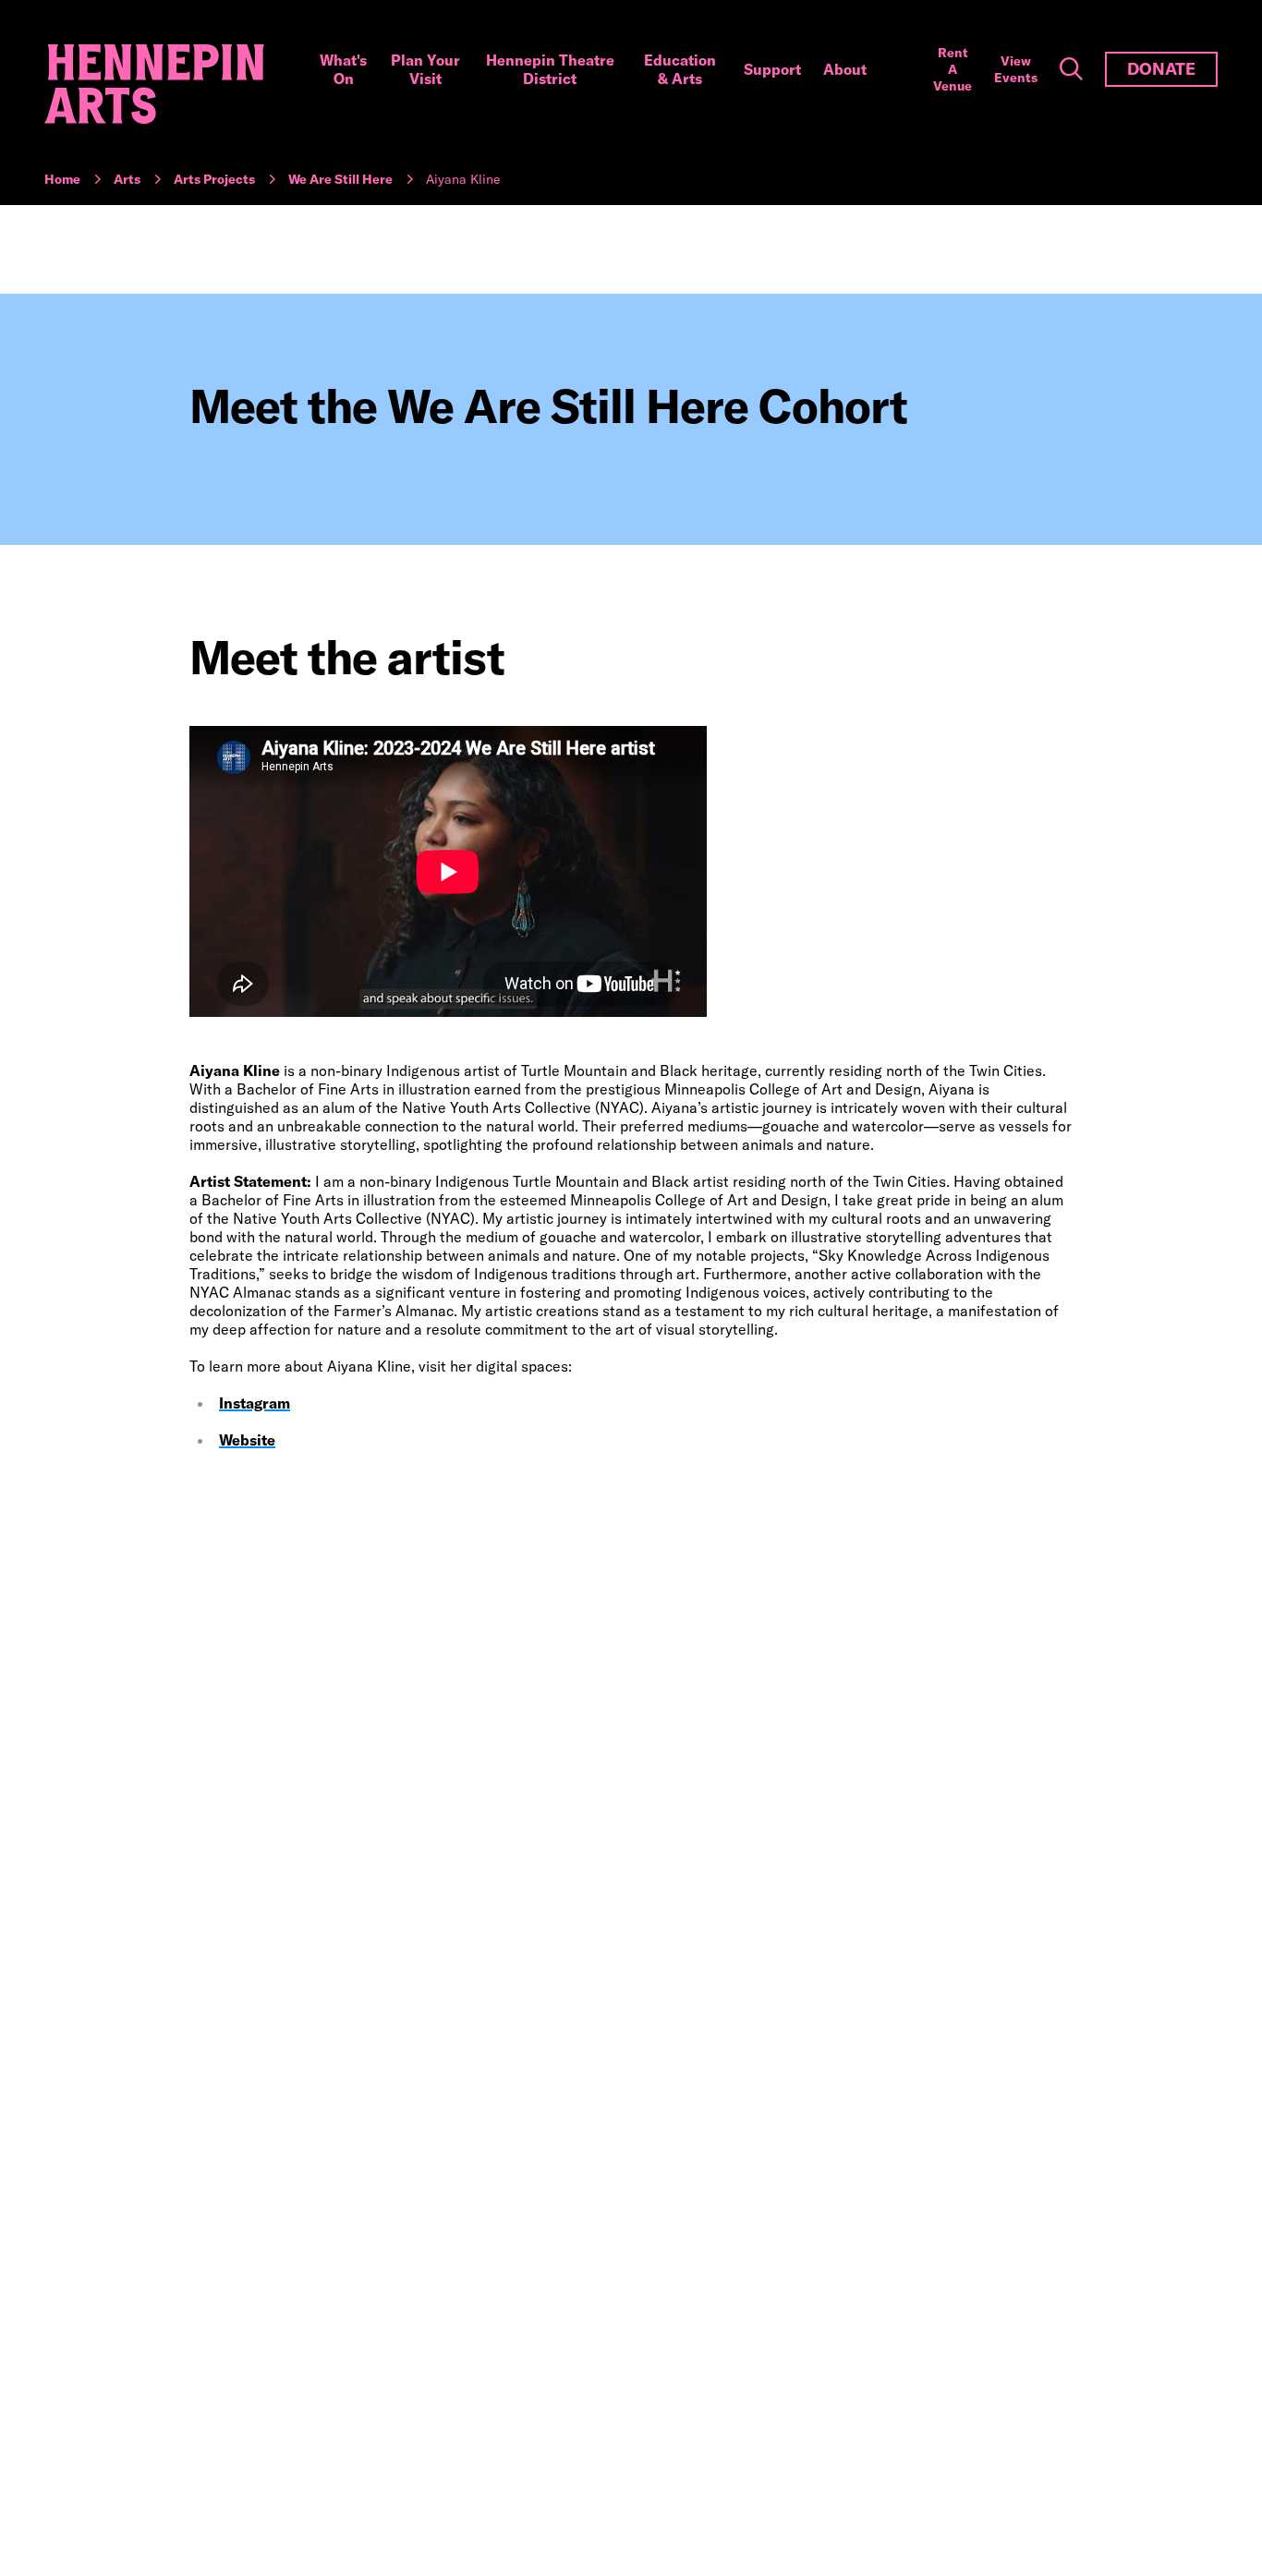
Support (772, 69)
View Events (1016, 69)
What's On (343, 69)
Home (62, 179)
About (845, 69)
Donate (1161, 69)
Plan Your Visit (425, 69)
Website (247, 1440)
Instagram (255, 1403)
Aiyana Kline (463, 179)
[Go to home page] (154, 84)
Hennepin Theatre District (550, 69)
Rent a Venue (953, 69)
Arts (127, 179)
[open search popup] (1071, 69)
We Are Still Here (340, 179)
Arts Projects (214, 179)
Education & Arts (680, 69)
